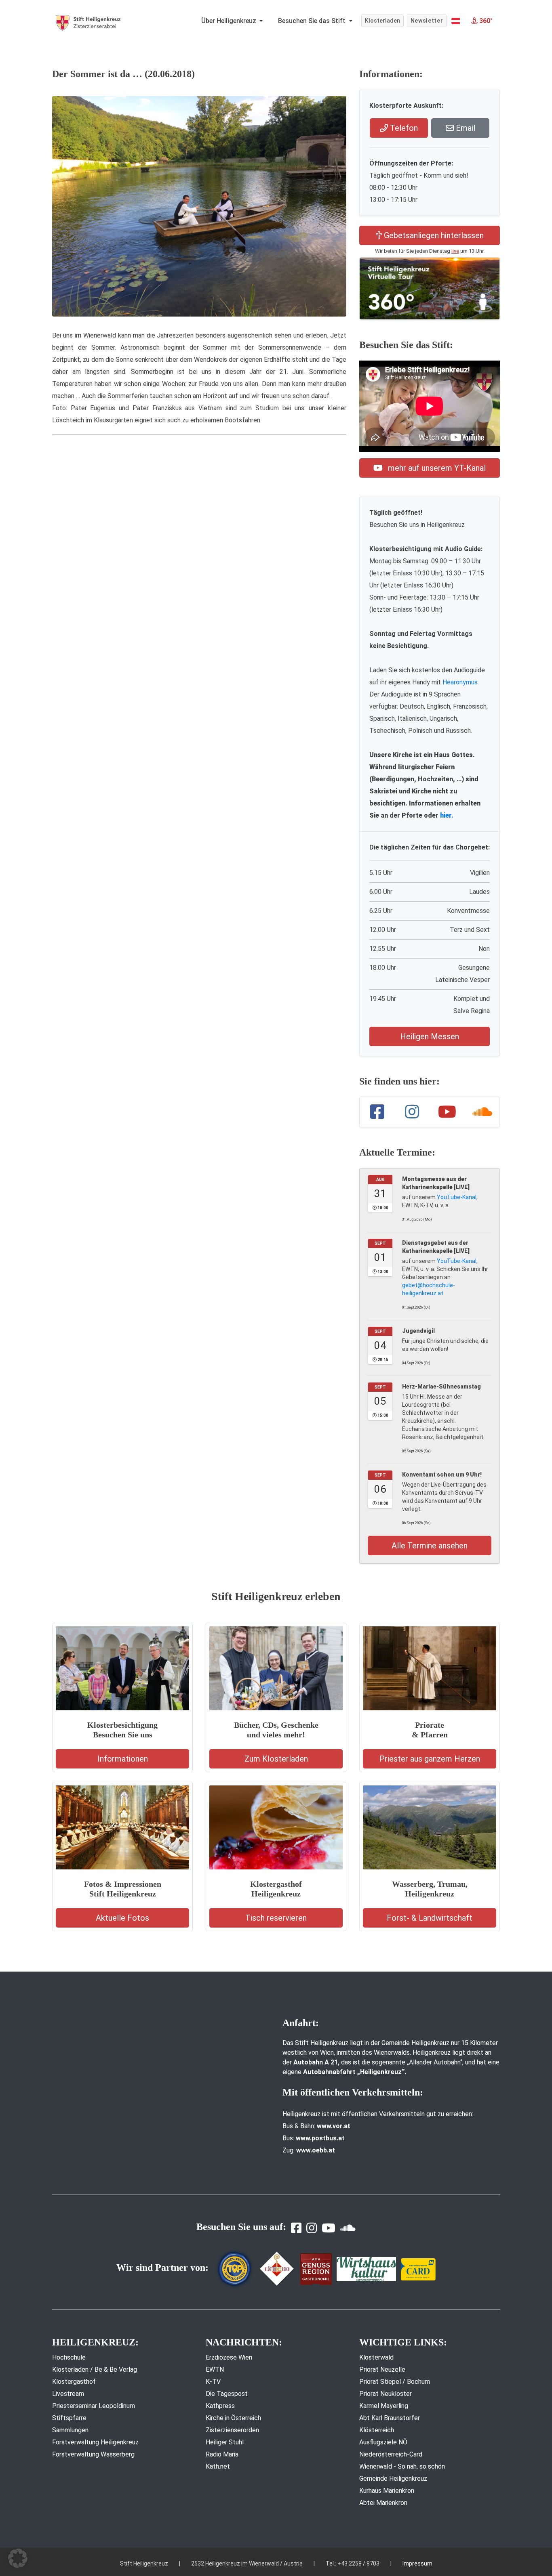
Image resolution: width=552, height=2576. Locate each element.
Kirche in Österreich (233, 2418)
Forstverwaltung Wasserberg (93, 2454)
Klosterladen (382, 21)
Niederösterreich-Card (391, 2454)
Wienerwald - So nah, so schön (402, 2466)
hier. (447, 815)
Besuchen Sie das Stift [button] (313, 21)
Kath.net (218, 2466)
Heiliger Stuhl (225, 2442)
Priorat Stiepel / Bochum (395, 2382)
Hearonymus (460, 682)
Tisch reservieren (276, 1918)
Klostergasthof (74, 2382)
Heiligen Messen (430, 1036)
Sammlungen (70, 2430)
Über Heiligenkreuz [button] (230, 21)
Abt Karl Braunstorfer (390, 2418)
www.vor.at (334, 2126)
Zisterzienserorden (232, 2430)
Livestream (68, 2394)
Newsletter (427, 21)
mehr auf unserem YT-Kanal (436, 468)
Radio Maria (222, 2454)
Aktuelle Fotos (122, 1918)
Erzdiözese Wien (229, 2357)
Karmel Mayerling (384, 2406)
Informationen (123, 1759)
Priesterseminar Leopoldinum (94, 2406)
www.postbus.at (320, 2138)
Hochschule (69, 2357)
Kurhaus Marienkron (387, 2491)
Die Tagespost (227, 2394)
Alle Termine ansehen (430, 1546)
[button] (456, 21)
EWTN (215, 2369)
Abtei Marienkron (383, 2503)
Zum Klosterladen (276, 1759)
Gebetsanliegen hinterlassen (433, 235)
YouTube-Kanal (457, 1197)
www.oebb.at (316, 2150)
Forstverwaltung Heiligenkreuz (95, 2442)
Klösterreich (377, 2430)
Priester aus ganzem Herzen (430, 1759)
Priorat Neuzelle (382, 2369)
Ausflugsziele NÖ (383, 2442)
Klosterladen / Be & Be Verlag (95, 2369)
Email (465, 128)
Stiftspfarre (69, 2418)
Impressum (417, 2563)
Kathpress (220, 2406)
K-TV (213, 2382)
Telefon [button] (403, 128)
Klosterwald (376, 2357)
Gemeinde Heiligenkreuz (393, 2478)
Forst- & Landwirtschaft (430, 1918)
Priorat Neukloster (386, 2394)
